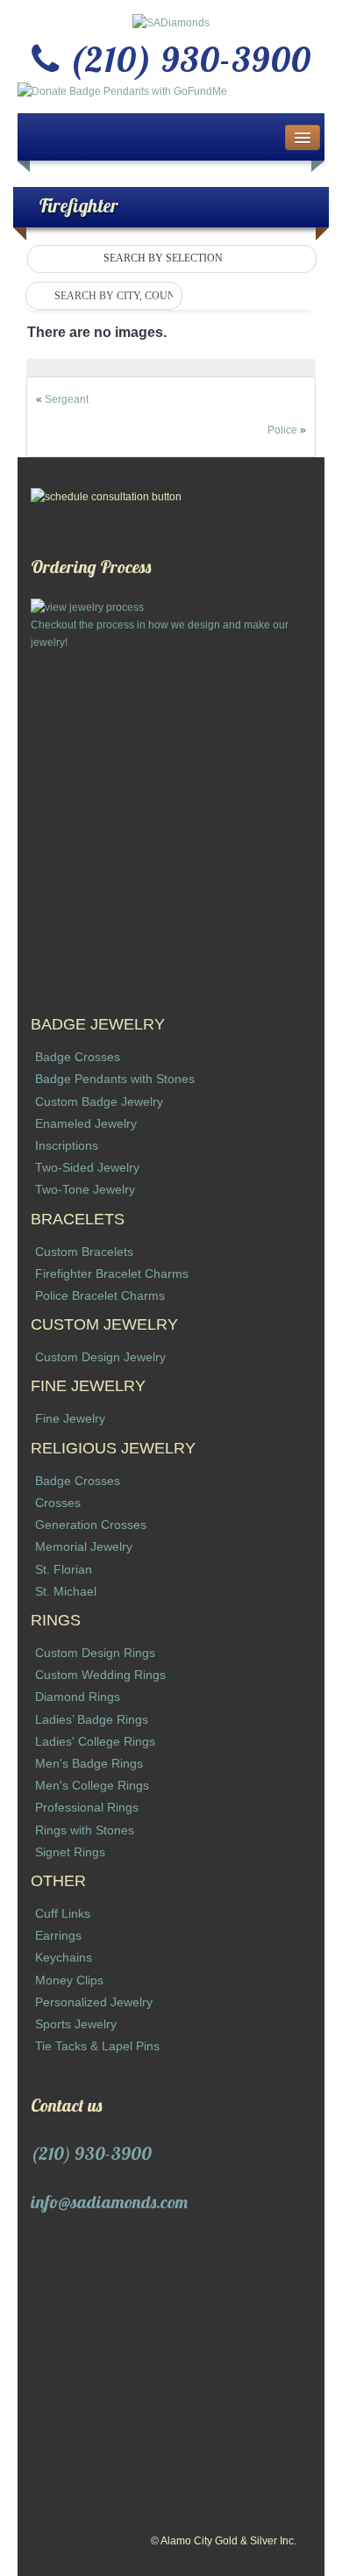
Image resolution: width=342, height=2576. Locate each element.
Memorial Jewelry (84, 1546)
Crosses (58, 1503)
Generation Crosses (91, 1525)
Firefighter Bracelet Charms (112, 1274)
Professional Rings (87, 1807)
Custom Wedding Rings (100, 1675)
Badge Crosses (78, 1057)
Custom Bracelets (84, 1252)
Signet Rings (70, 1852)
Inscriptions (67, 1145)
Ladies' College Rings (95, 1741)
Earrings (58, 1935)
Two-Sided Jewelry (87, 1167)
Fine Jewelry (70, 1418)
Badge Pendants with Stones (115, 1079)
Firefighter (79, 205)
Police (282, 430)
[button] (172, 259)
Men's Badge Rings (89, 1763)
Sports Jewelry (76, 2024)
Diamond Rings (78, 1697)
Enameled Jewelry (86, 1123)
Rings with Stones (85, 1830)
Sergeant (67, 399)
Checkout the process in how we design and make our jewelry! (160, 634)
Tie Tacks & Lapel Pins (97, 2046)
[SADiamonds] (171, 22)
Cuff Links (63, 1913)
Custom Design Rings (95, 1653)
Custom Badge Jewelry (99, 1101)
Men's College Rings (92, 1785)
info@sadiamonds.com (109, 2202)
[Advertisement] (171, 822)
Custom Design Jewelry (100, 1357)
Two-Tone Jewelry (85, 1189)
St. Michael (66, 1591)
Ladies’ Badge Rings (92, 1719)
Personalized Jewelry (94, 2002)
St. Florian (64, 1569)
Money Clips (69, 1980)
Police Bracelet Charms (100, 1295)
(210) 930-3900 (91, 2153)
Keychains (64, 1957)
